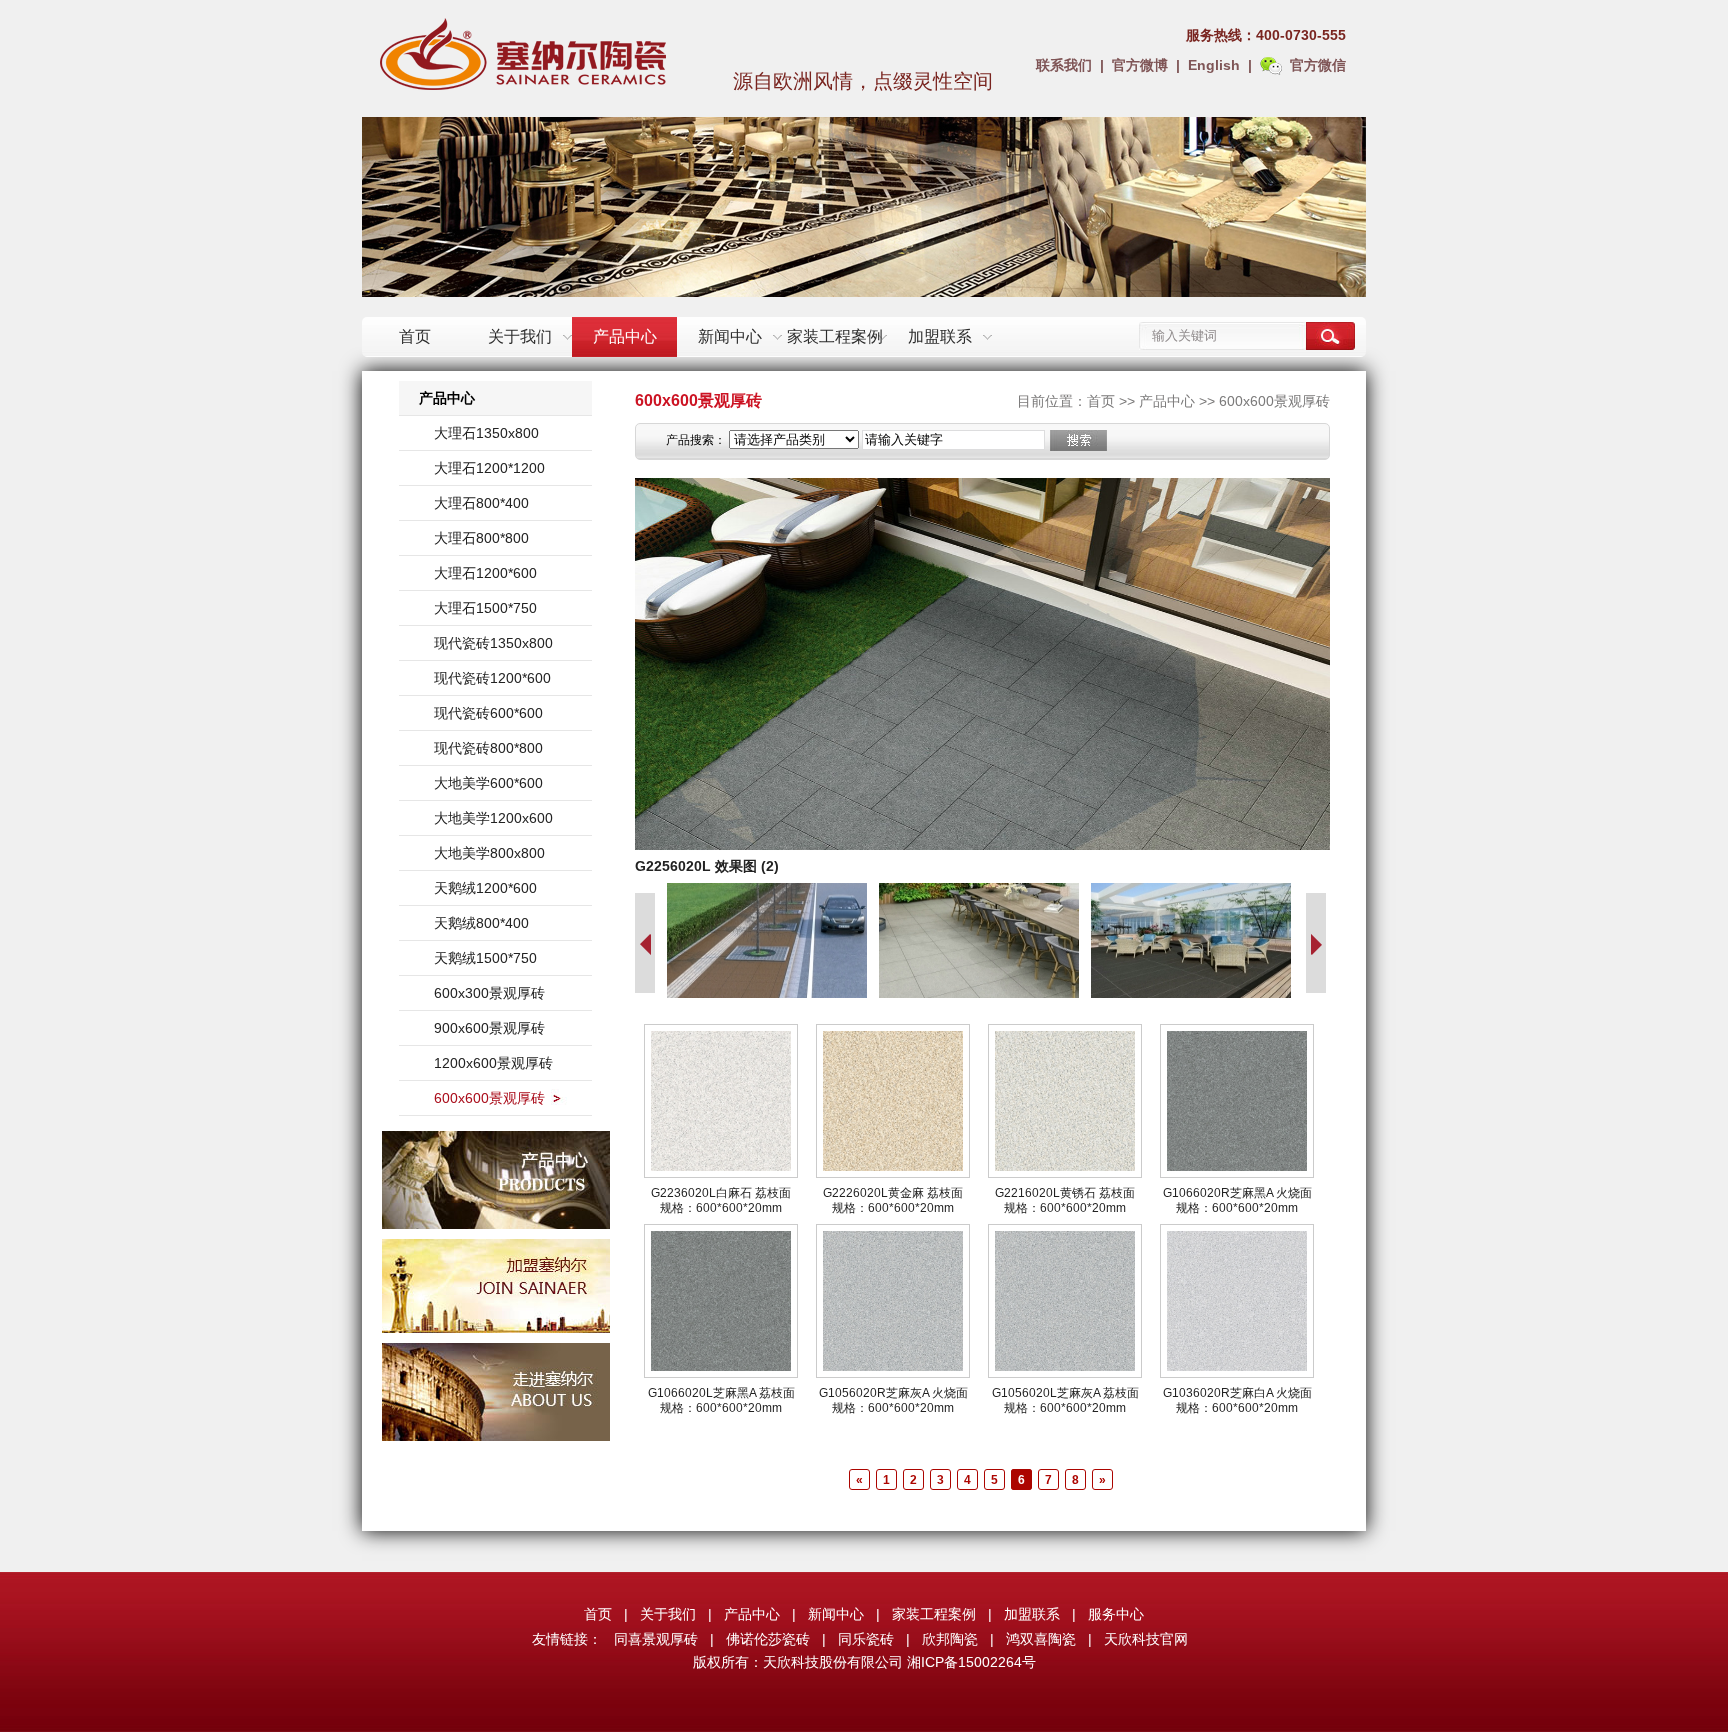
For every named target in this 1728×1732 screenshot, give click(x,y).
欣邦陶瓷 (950, 1639)
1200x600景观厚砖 (493, 1063)
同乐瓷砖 (866, 1639)
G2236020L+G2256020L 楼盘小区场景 (759, 866)
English (1214, 65)
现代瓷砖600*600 (488, 713)
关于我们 (520, 336)
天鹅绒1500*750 (485, 958)
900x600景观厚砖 (489, 1028)
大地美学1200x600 (493, 818)
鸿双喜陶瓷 (1041, 1639)
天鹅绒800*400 (481, 923)
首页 (415, 336)
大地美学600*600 (488, 783)
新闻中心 (730, 336)
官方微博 (1140, 65)
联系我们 (1064, 65)
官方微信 (1318, 65)
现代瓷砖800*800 (488, 748)
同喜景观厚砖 (656, 1639)
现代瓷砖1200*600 (492, 678)
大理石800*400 (481, 503)
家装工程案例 (835, 336)
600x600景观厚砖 (489, 1098)
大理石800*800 (481, 538)
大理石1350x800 (486, 433)
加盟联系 (940, 336)
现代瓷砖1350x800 (493, 643)
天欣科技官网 (1146, 1639)
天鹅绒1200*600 (485, 888)
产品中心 (625, 336)
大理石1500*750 (485, 608)
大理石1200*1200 (489, 468)
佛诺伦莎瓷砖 (768, 1639)
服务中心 (1116, 1614)
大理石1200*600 (485, 573)
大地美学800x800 (489, 853)
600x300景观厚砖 (489, 993)
